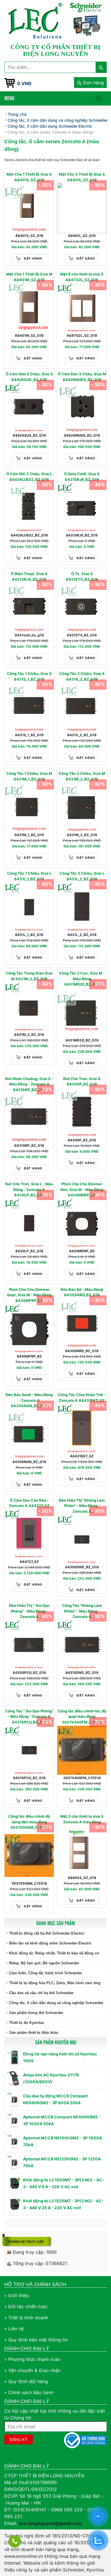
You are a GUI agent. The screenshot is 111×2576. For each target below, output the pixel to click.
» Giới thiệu (17, 2295)
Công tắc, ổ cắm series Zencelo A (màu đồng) (51, 132)
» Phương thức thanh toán (32, 2359)
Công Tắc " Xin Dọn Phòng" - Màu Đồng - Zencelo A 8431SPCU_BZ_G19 (29, 1717)
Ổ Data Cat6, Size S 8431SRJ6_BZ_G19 (82, 477)
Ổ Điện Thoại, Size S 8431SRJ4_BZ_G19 (29, 576)
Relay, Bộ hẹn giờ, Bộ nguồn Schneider (44, 1963)
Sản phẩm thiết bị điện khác (34, 2033)
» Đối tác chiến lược (26, 2306)
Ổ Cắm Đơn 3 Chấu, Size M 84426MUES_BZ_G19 (82, 377)
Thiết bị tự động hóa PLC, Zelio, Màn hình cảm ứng (55, 1983)
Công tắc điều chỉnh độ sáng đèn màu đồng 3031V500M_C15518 (29, 1822)
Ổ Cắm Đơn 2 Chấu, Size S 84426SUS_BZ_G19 (29, 377)
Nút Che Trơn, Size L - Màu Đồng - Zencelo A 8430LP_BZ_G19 (29, 1189)
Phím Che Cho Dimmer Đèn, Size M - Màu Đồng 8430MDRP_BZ (82, 1189)
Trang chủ (17, 114)
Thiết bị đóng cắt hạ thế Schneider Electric (47, 1933)
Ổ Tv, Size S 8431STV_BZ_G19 (82, 576)
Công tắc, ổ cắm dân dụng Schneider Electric (50, 126)
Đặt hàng (33, 258)
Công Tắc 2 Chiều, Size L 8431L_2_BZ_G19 (82, 876)
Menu (9, 98)
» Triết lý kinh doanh (26, 2318)
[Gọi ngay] (15, 2541)
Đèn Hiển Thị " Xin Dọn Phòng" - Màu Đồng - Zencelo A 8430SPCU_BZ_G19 (29, 1611)
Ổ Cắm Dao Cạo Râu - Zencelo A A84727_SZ (29, 1503)
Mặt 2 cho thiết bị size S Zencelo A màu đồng (82, 1819)
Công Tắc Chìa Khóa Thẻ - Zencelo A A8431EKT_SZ (82, 1398)
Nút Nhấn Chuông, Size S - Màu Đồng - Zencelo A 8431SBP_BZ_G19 (29, 1084)
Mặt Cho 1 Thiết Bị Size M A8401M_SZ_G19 (29, 277)
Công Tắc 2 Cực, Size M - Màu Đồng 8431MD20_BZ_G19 (82, 979)
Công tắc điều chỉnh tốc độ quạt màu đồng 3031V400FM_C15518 (82, 1717)
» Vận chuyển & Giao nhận (32, 2370)
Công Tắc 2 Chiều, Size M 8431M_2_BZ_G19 (82, 776)
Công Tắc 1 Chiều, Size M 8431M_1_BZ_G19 (29, 776)
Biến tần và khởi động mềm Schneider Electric (50, 1943)
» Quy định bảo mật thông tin (36, 2340)
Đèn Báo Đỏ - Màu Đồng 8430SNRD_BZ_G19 (82, 1292)
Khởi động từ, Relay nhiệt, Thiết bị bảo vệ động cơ (54, 1953)
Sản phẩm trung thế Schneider (36, 2013)
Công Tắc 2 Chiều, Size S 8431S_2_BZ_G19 (82, 676)
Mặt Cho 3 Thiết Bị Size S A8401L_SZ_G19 (82, 177)
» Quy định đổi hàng (26, 2381)
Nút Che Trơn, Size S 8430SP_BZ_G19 (82, 1081)
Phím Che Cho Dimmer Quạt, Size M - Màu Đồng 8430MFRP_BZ (29, 1295)
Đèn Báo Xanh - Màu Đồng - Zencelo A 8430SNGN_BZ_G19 (29, 1400)
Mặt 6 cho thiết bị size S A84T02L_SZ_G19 (82, 277)
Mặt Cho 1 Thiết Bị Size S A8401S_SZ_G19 (29, 177)
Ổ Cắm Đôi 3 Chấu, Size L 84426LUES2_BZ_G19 (29, 477)
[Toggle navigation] (99, 98)
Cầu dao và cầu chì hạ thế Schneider (41, 1993)
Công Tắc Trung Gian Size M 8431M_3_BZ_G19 (29, 976)
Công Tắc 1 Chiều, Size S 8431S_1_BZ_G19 (29, 676)
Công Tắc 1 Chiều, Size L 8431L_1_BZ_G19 (29, 876)
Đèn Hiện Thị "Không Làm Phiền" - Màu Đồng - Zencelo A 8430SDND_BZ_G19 (82, 1506)
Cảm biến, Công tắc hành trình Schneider (46, 1973)
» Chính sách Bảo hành (29, 2392)
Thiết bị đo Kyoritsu (27, 2023)
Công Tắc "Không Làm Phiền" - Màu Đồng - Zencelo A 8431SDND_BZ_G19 (82, 1611)
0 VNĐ (24, 83)
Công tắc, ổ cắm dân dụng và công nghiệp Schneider (56, 2003)
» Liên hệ (14, 2329)
